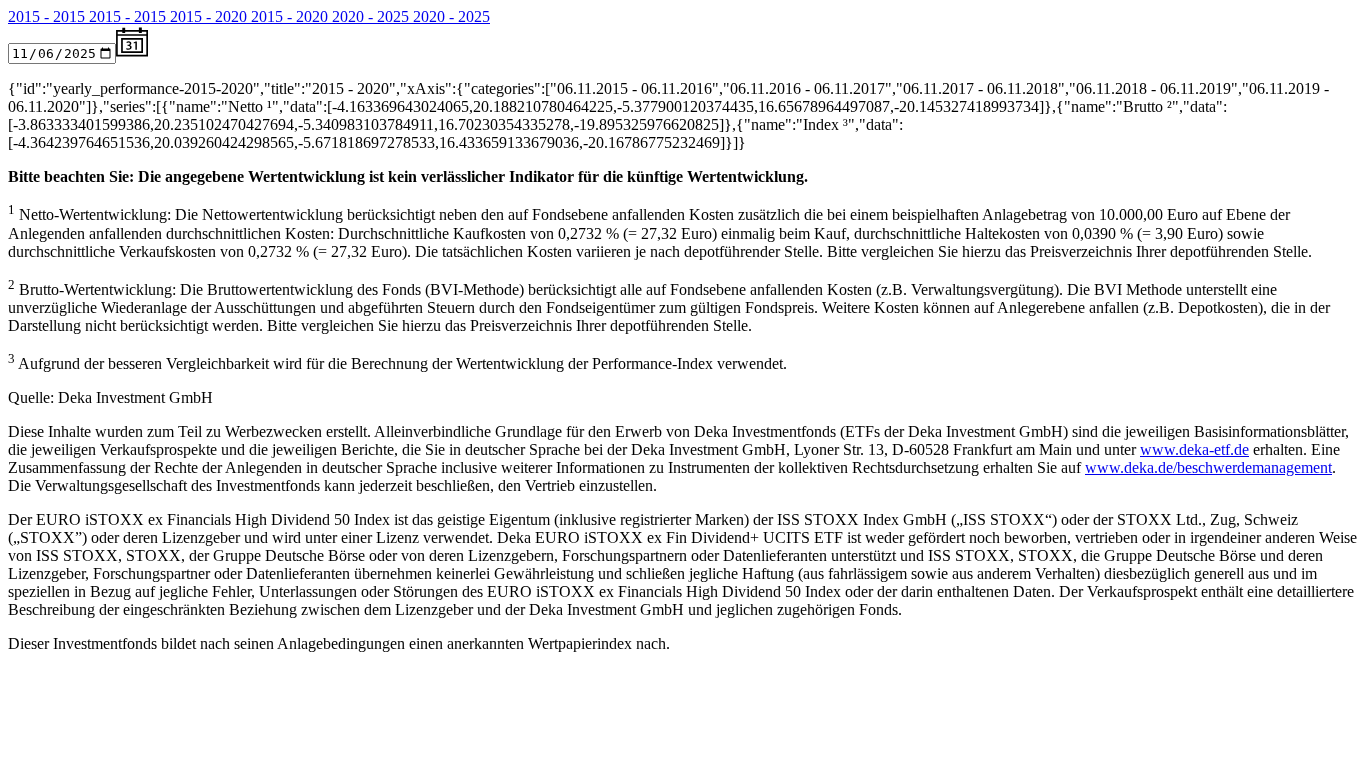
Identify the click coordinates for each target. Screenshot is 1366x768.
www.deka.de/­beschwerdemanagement (1208, 467)
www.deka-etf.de (1194, 449)
